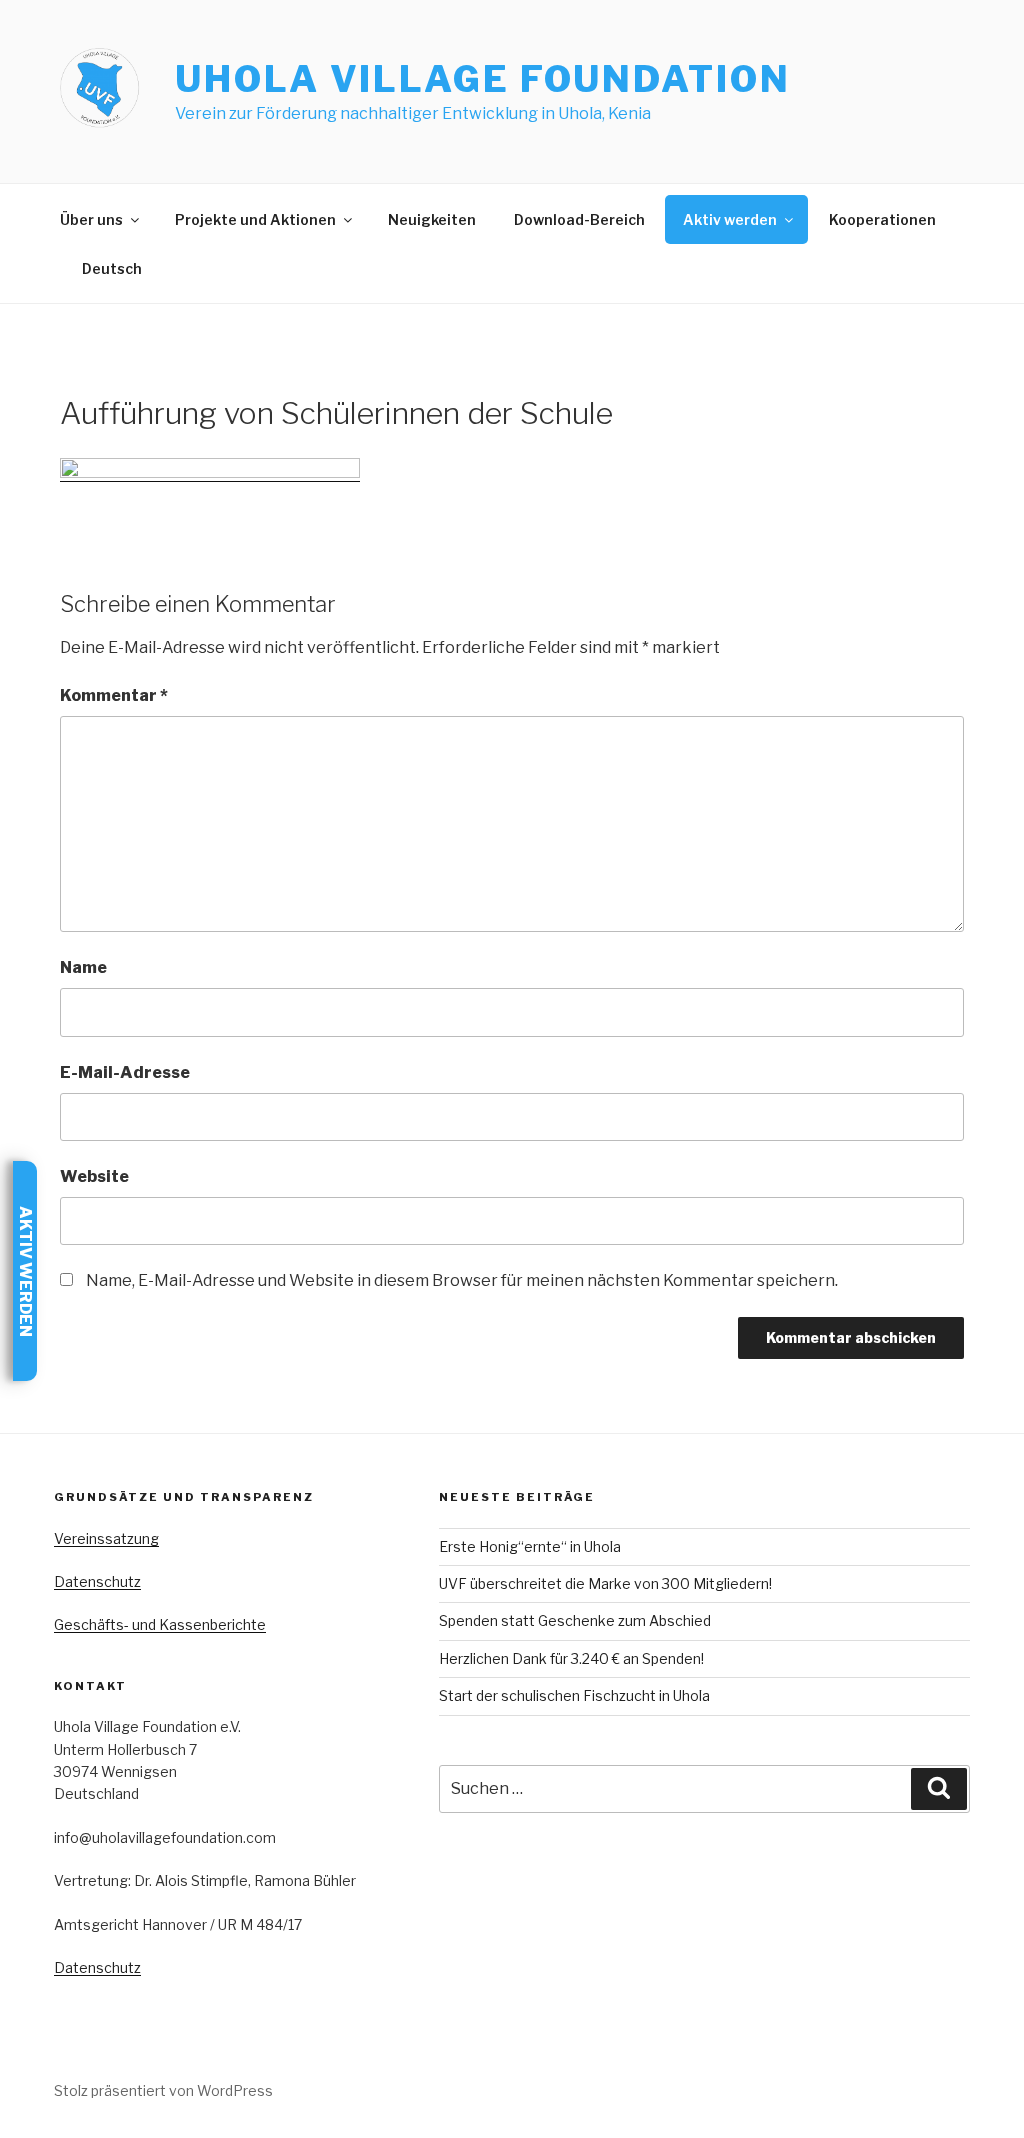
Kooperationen (882, 219)
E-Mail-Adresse (125, 1072)
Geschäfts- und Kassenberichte (160, 1624)
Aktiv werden (730, 219)
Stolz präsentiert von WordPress (163, 2090)
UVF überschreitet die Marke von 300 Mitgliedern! (605, 1583)
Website (94, 1176)
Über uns (91, 219)
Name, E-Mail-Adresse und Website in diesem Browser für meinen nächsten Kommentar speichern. (462, 1280)
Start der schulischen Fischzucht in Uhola (574, 1695)
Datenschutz (97, 1581)
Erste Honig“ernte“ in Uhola (530, 1546)
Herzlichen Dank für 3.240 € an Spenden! (571, 1658)
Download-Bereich (579, 219)
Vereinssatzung (106, 1538)
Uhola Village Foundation (482, 79)
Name (83, 967)
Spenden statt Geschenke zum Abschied (575, 1620)
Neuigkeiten (432, 219)
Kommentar (114, 695)
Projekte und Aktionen (255, 219)
